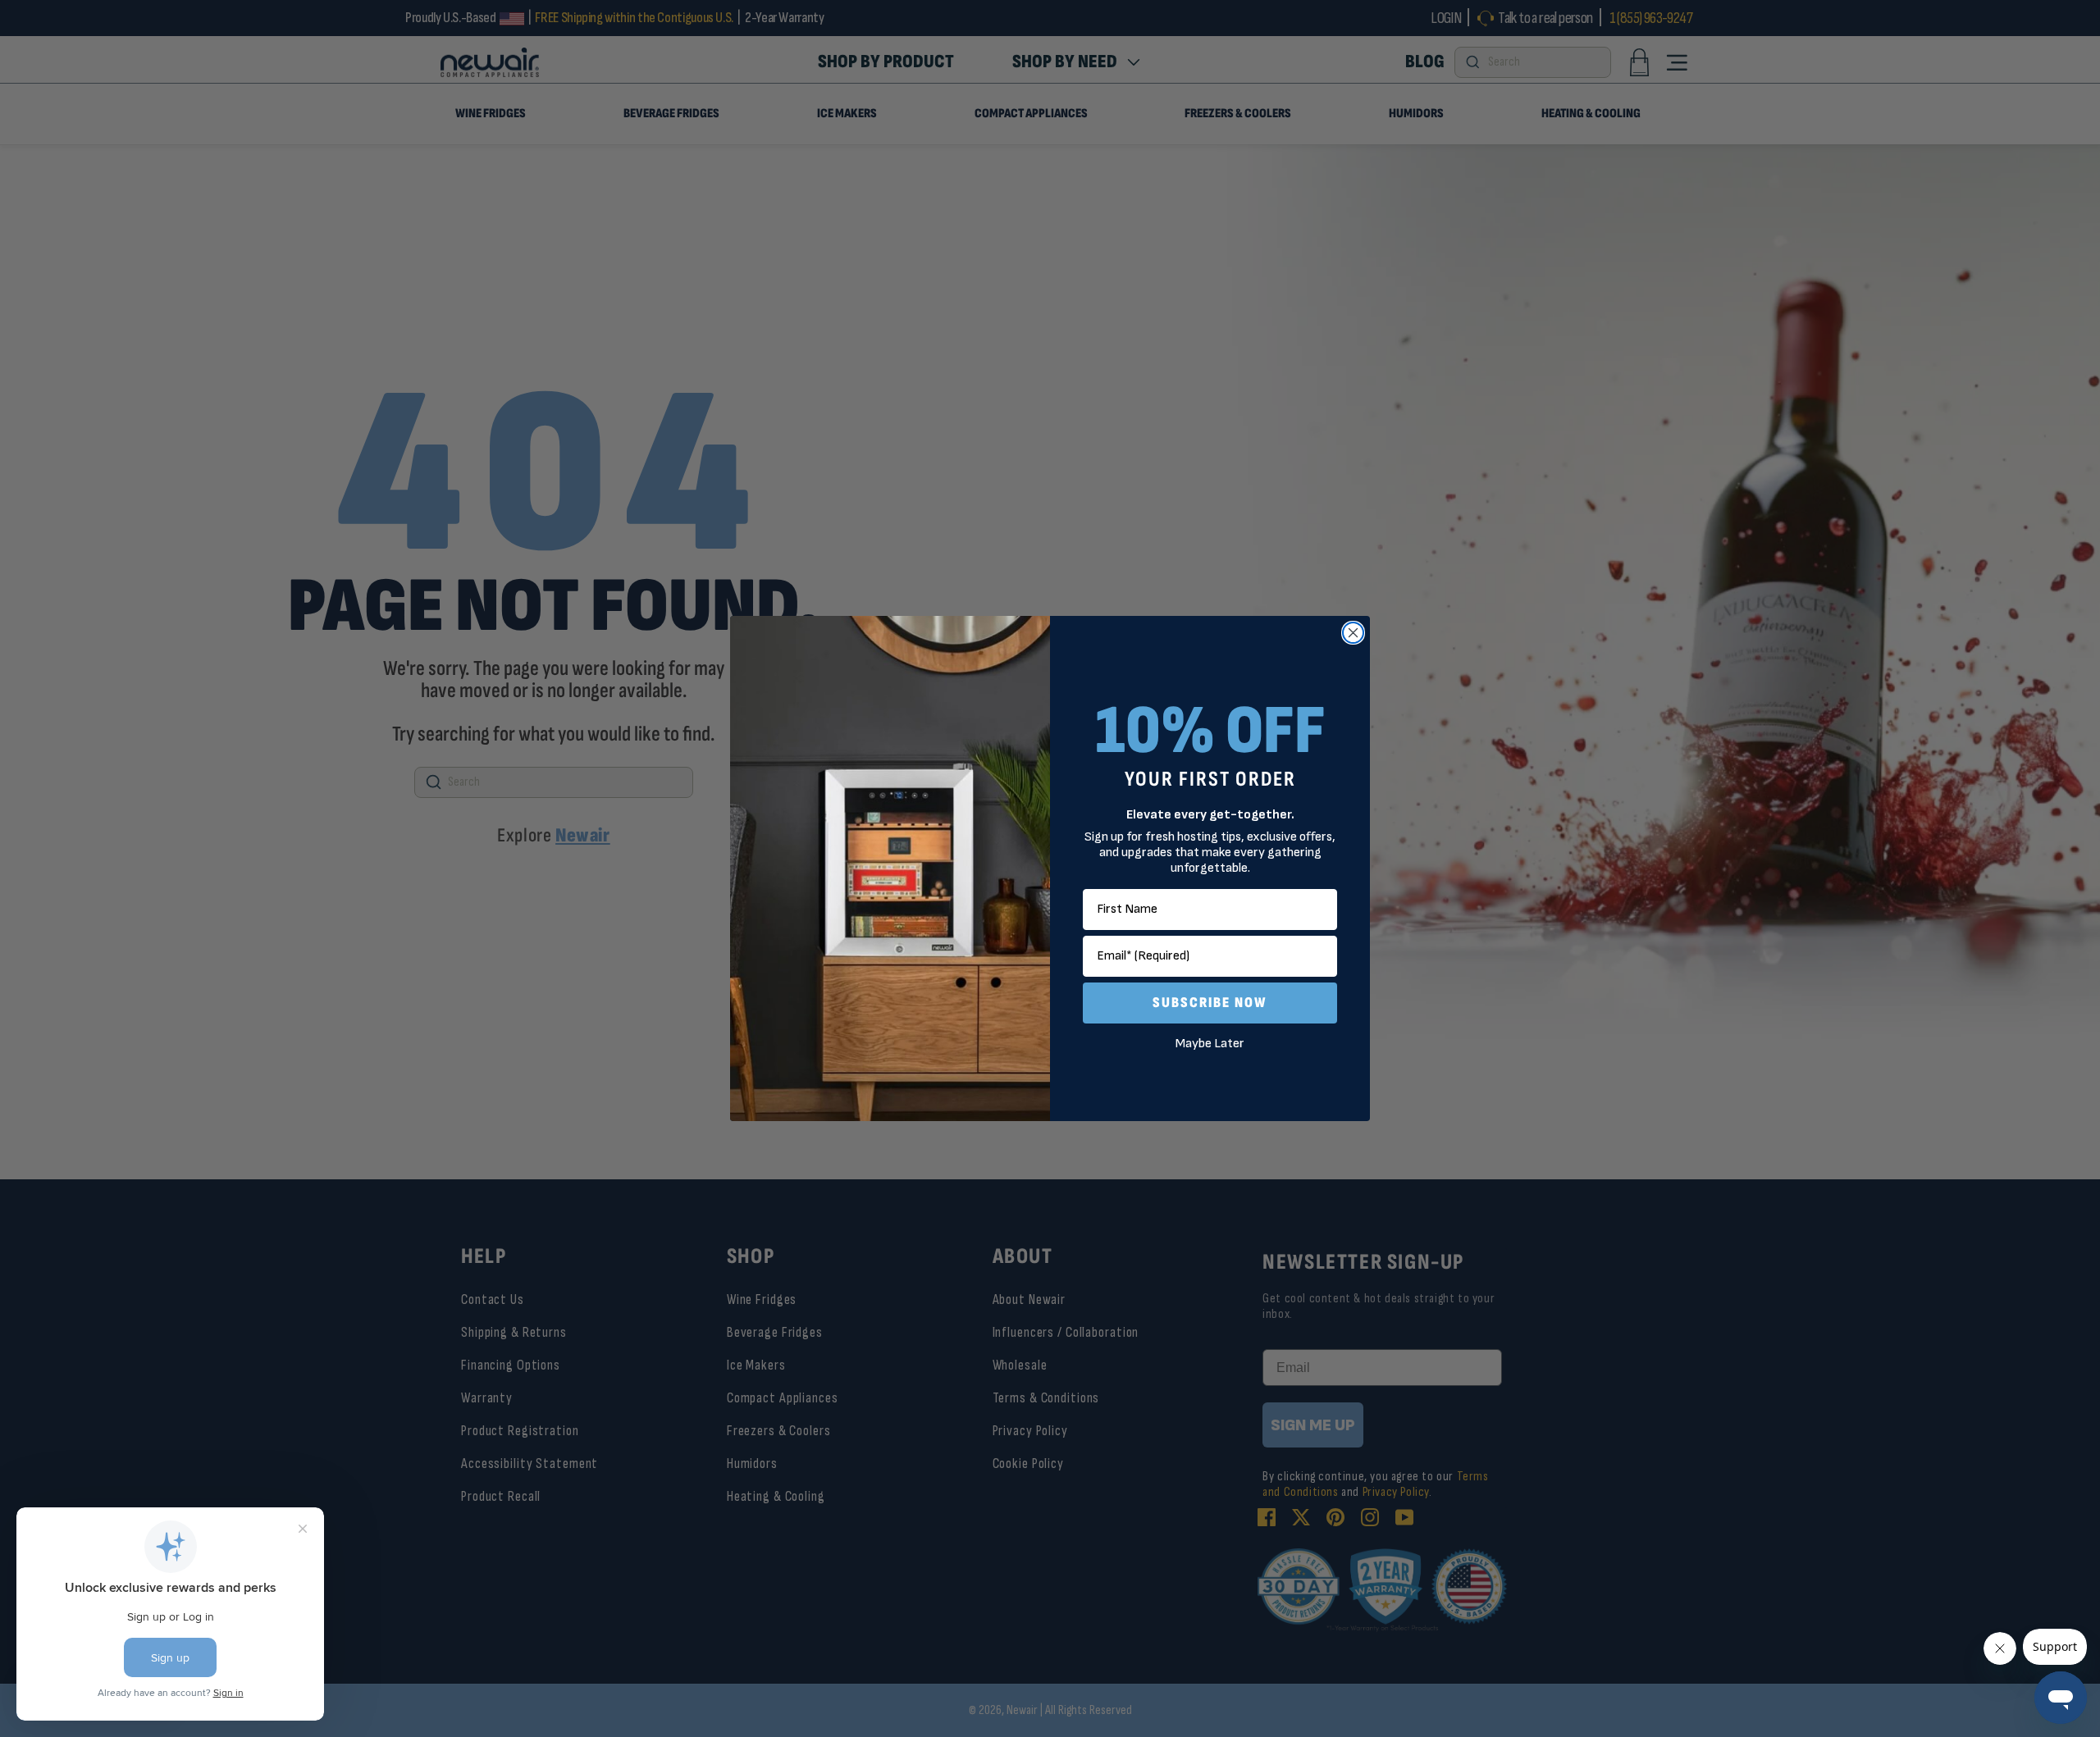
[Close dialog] (1353, 633)
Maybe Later (1210, 1044)
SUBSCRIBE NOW (1210, 1003)
